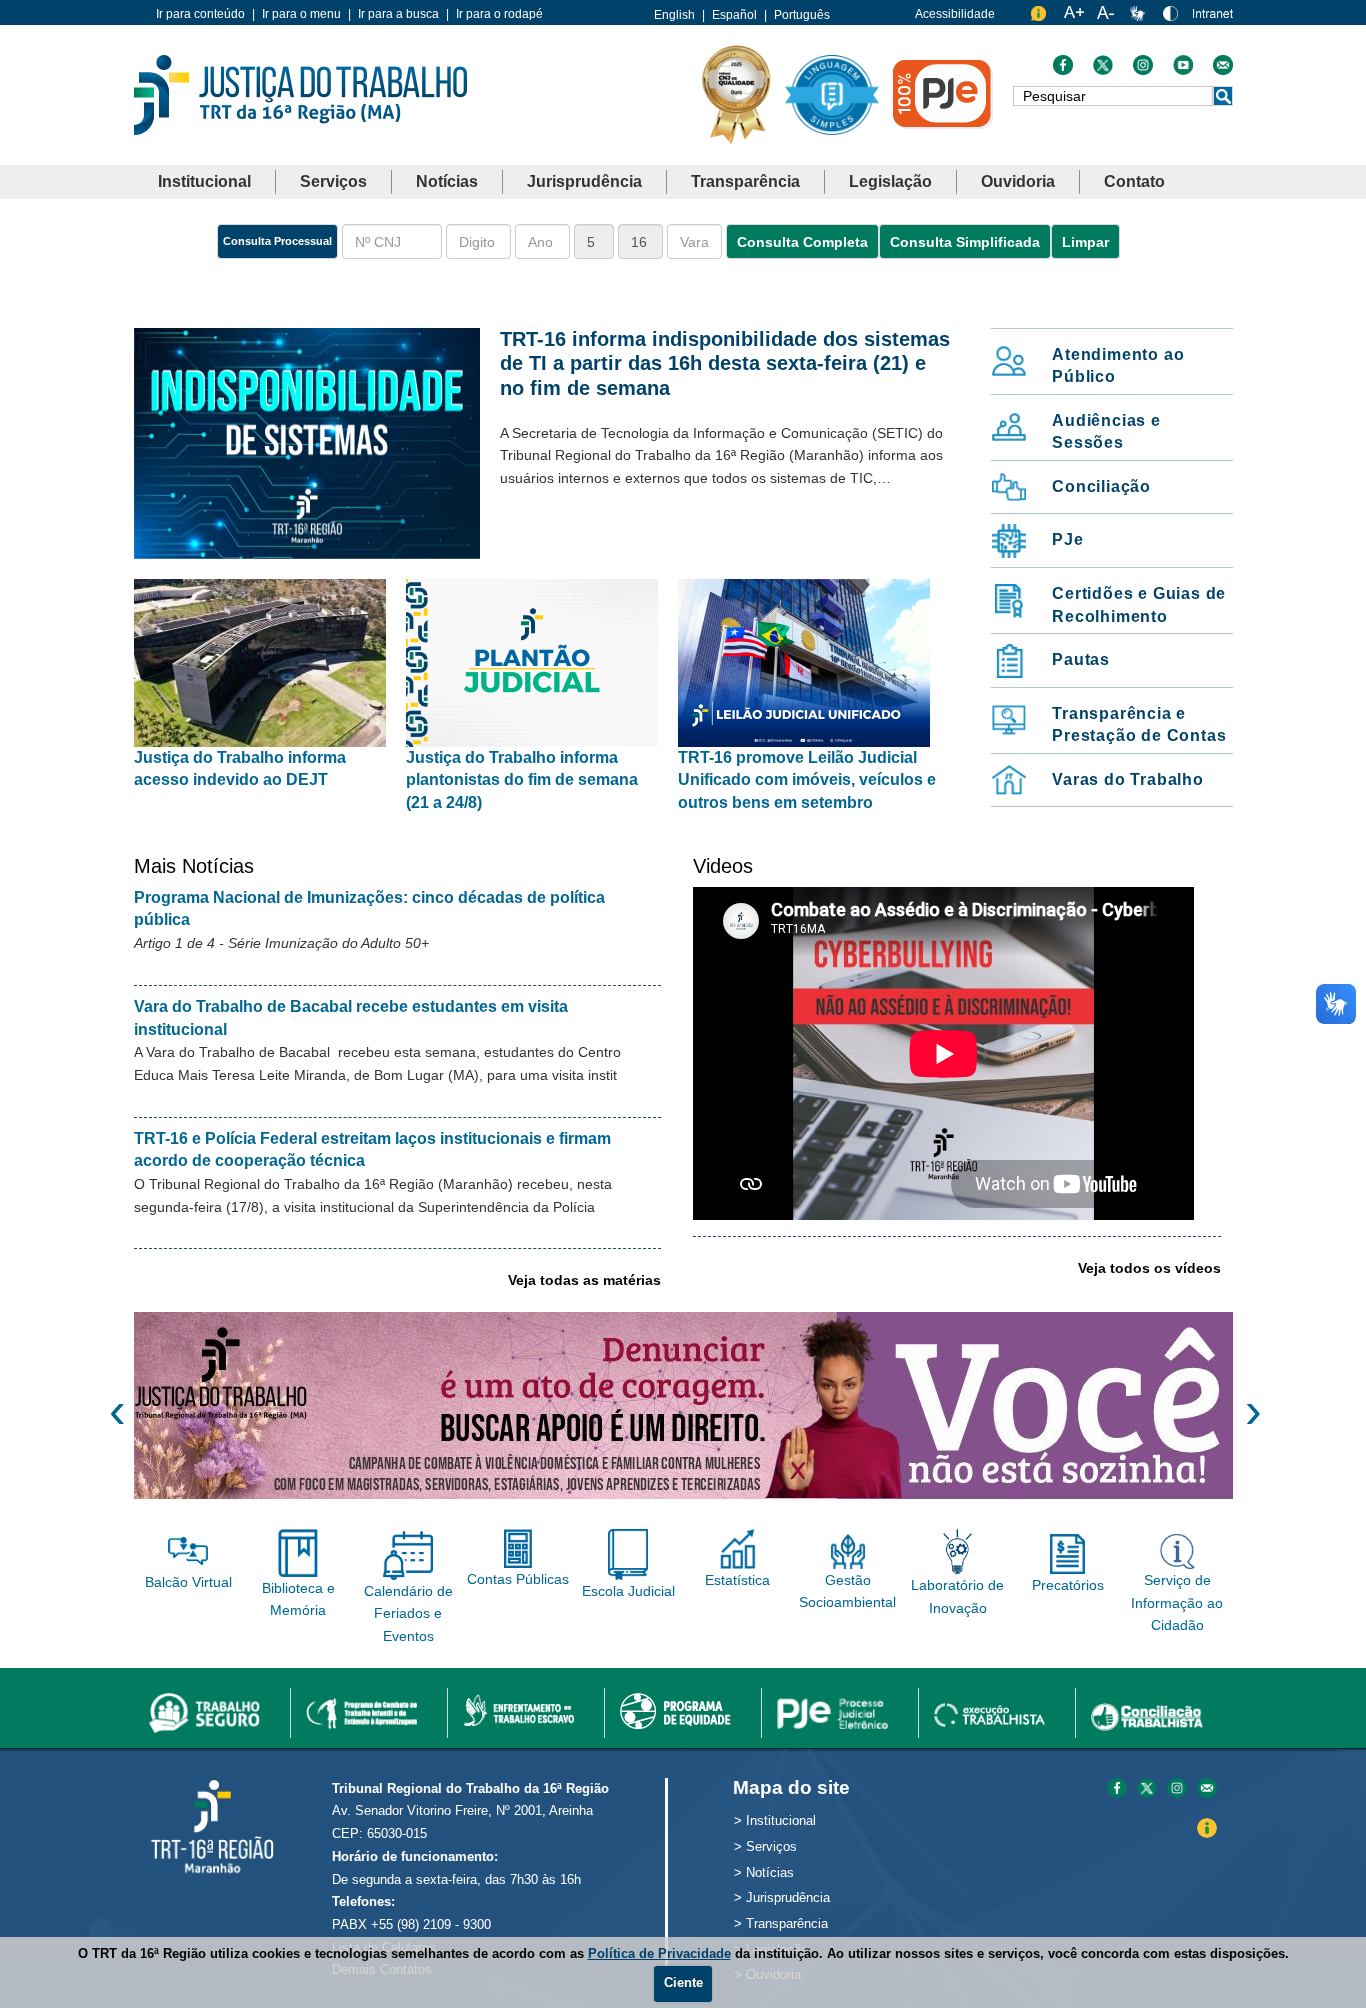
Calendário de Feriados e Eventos (408, 1613)
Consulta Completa (802, 242)
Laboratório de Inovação (957, 1596)
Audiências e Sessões (1106, 432)
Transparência (745, 181)
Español (734, 15)
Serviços (333, 181)
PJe (1067, 539)
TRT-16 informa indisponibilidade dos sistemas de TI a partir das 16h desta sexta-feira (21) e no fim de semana (725, 363)
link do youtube (1183, 70)
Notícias (447, 181)
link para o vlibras (1140, 17)
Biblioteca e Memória (298, 1599)
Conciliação (1101, 486)
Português (802, 15)
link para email (1207, 1789)
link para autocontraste (1173, 17)
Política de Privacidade (659, 1953)
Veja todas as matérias (584, 1280)
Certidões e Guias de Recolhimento (1139, 605)
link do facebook (1063, 70)
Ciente (683, 1982)
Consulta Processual (277, 241)
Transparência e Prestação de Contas (1139, 725)
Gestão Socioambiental (847, 1591)
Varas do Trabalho (1128, 779)
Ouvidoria (1018, 181)
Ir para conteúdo (200, 14)
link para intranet (1213, 20)
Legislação (890, 181)
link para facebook (1117, 1789)
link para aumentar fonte (1074, 17)
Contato (1134, 181)
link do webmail (1223, 70)
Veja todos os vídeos (1149, 1268)
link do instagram (1143, 70)
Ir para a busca (398, 14)
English (674, 15)
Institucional (204, 181)
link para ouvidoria (1041, 17)
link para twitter (1147, 1789)
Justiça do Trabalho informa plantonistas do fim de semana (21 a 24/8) (522, 780)
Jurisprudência (584, 181)
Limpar (1085, 242)
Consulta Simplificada (965, 242)
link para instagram (1177, 1789)
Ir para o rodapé (499, 14)
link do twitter (1103, 70)
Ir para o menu (301, 14)
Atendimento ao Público (1118, 366)
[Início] (300, 93)
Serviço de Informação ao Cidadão (1177, 1602)
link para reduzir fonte (1107, 17)
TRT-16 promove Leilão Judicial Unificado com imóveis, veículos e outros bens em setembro (807, 780)
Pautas (1081, 659)
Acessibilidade (955, 14)
